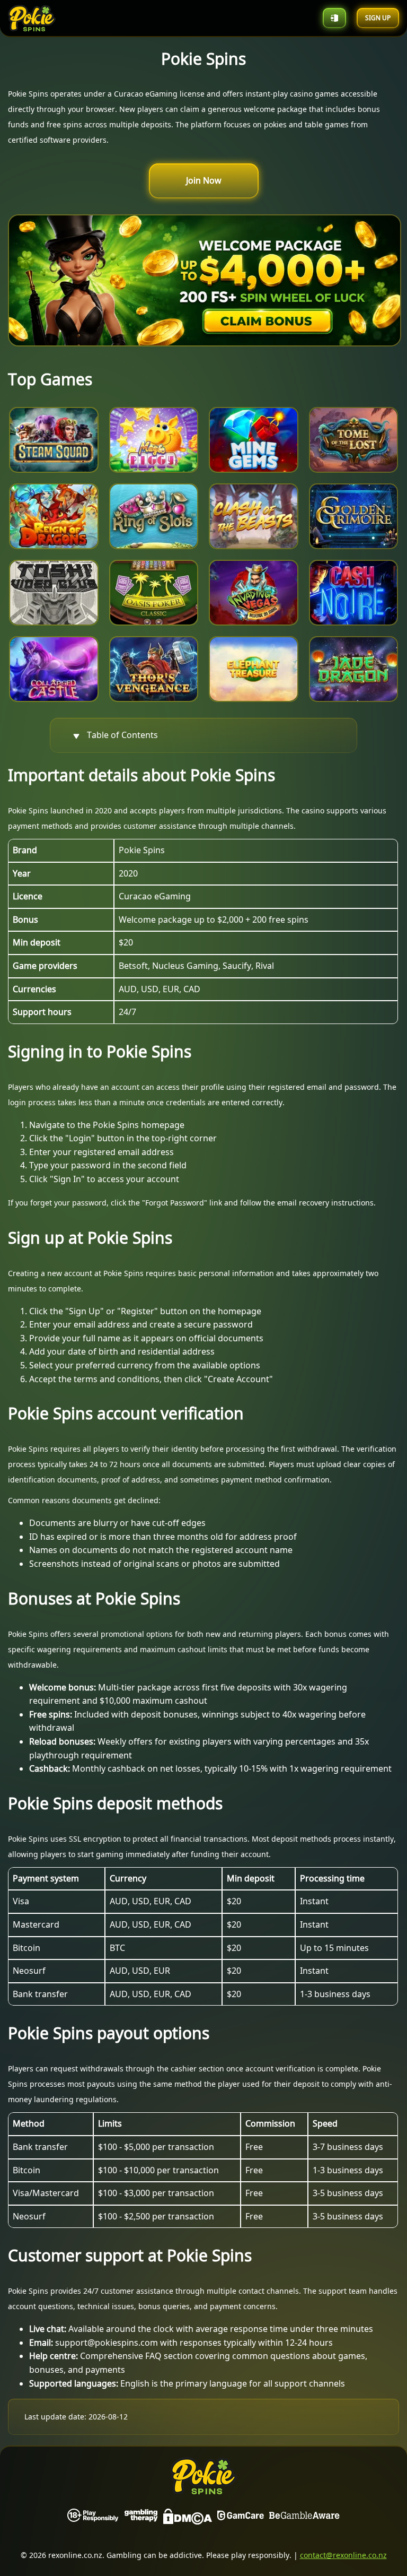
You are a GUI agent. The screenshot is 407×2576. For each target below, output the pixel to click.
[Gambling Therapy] (141, 2519)
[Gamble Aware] (304, 2519)
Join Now (204, 180)
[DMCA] (188, 2519)
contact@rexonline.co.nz (343, 2555)
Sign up (378, 18)
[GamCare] (241, 2519)
